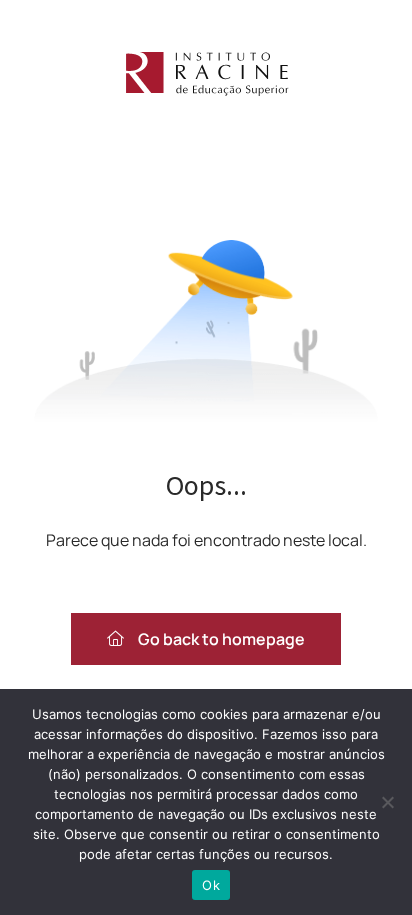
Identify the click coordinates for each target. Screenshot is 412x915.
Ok (211, 885)
